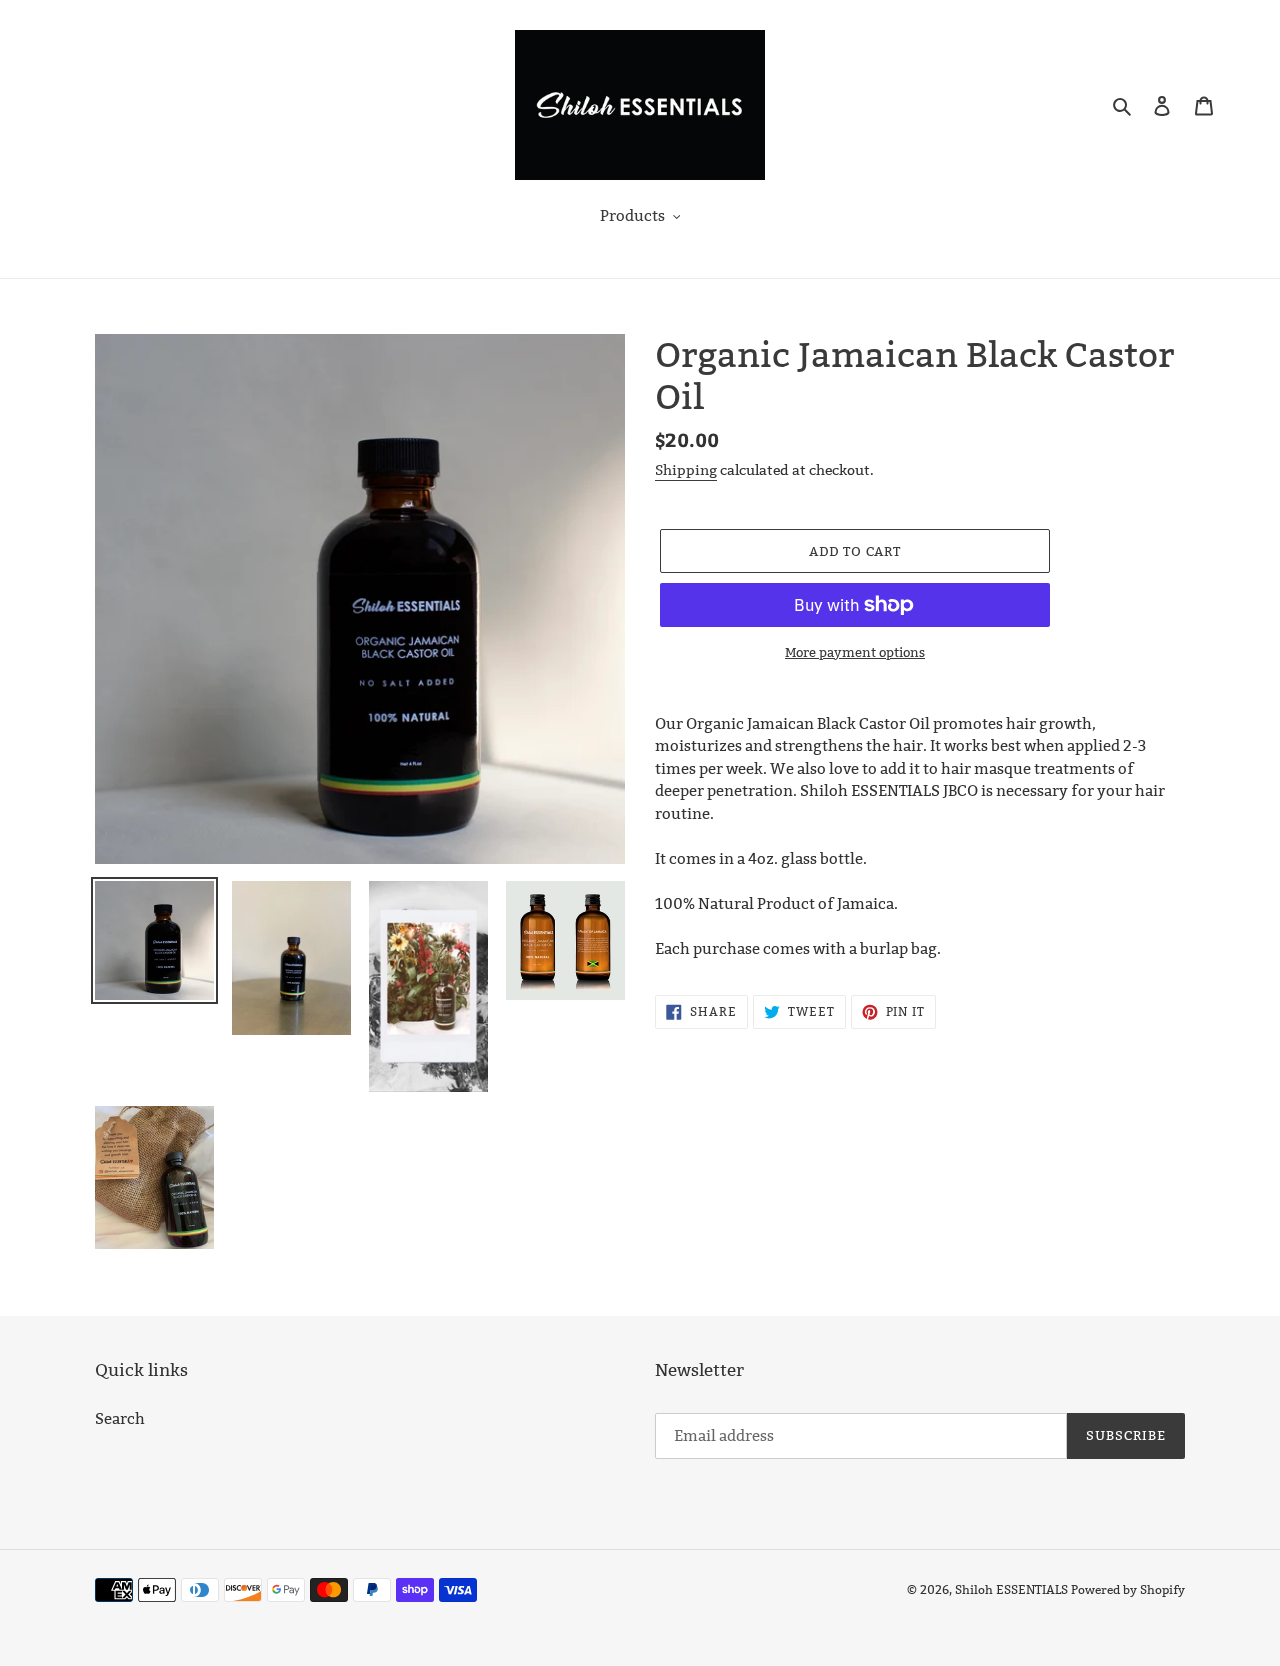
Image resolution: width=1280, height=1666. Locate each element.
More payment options (855, 652)
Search (120, 1418)
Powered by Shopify (1128, 1589)
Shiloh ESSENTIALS (1011, 1589)
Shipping (686, 470)
